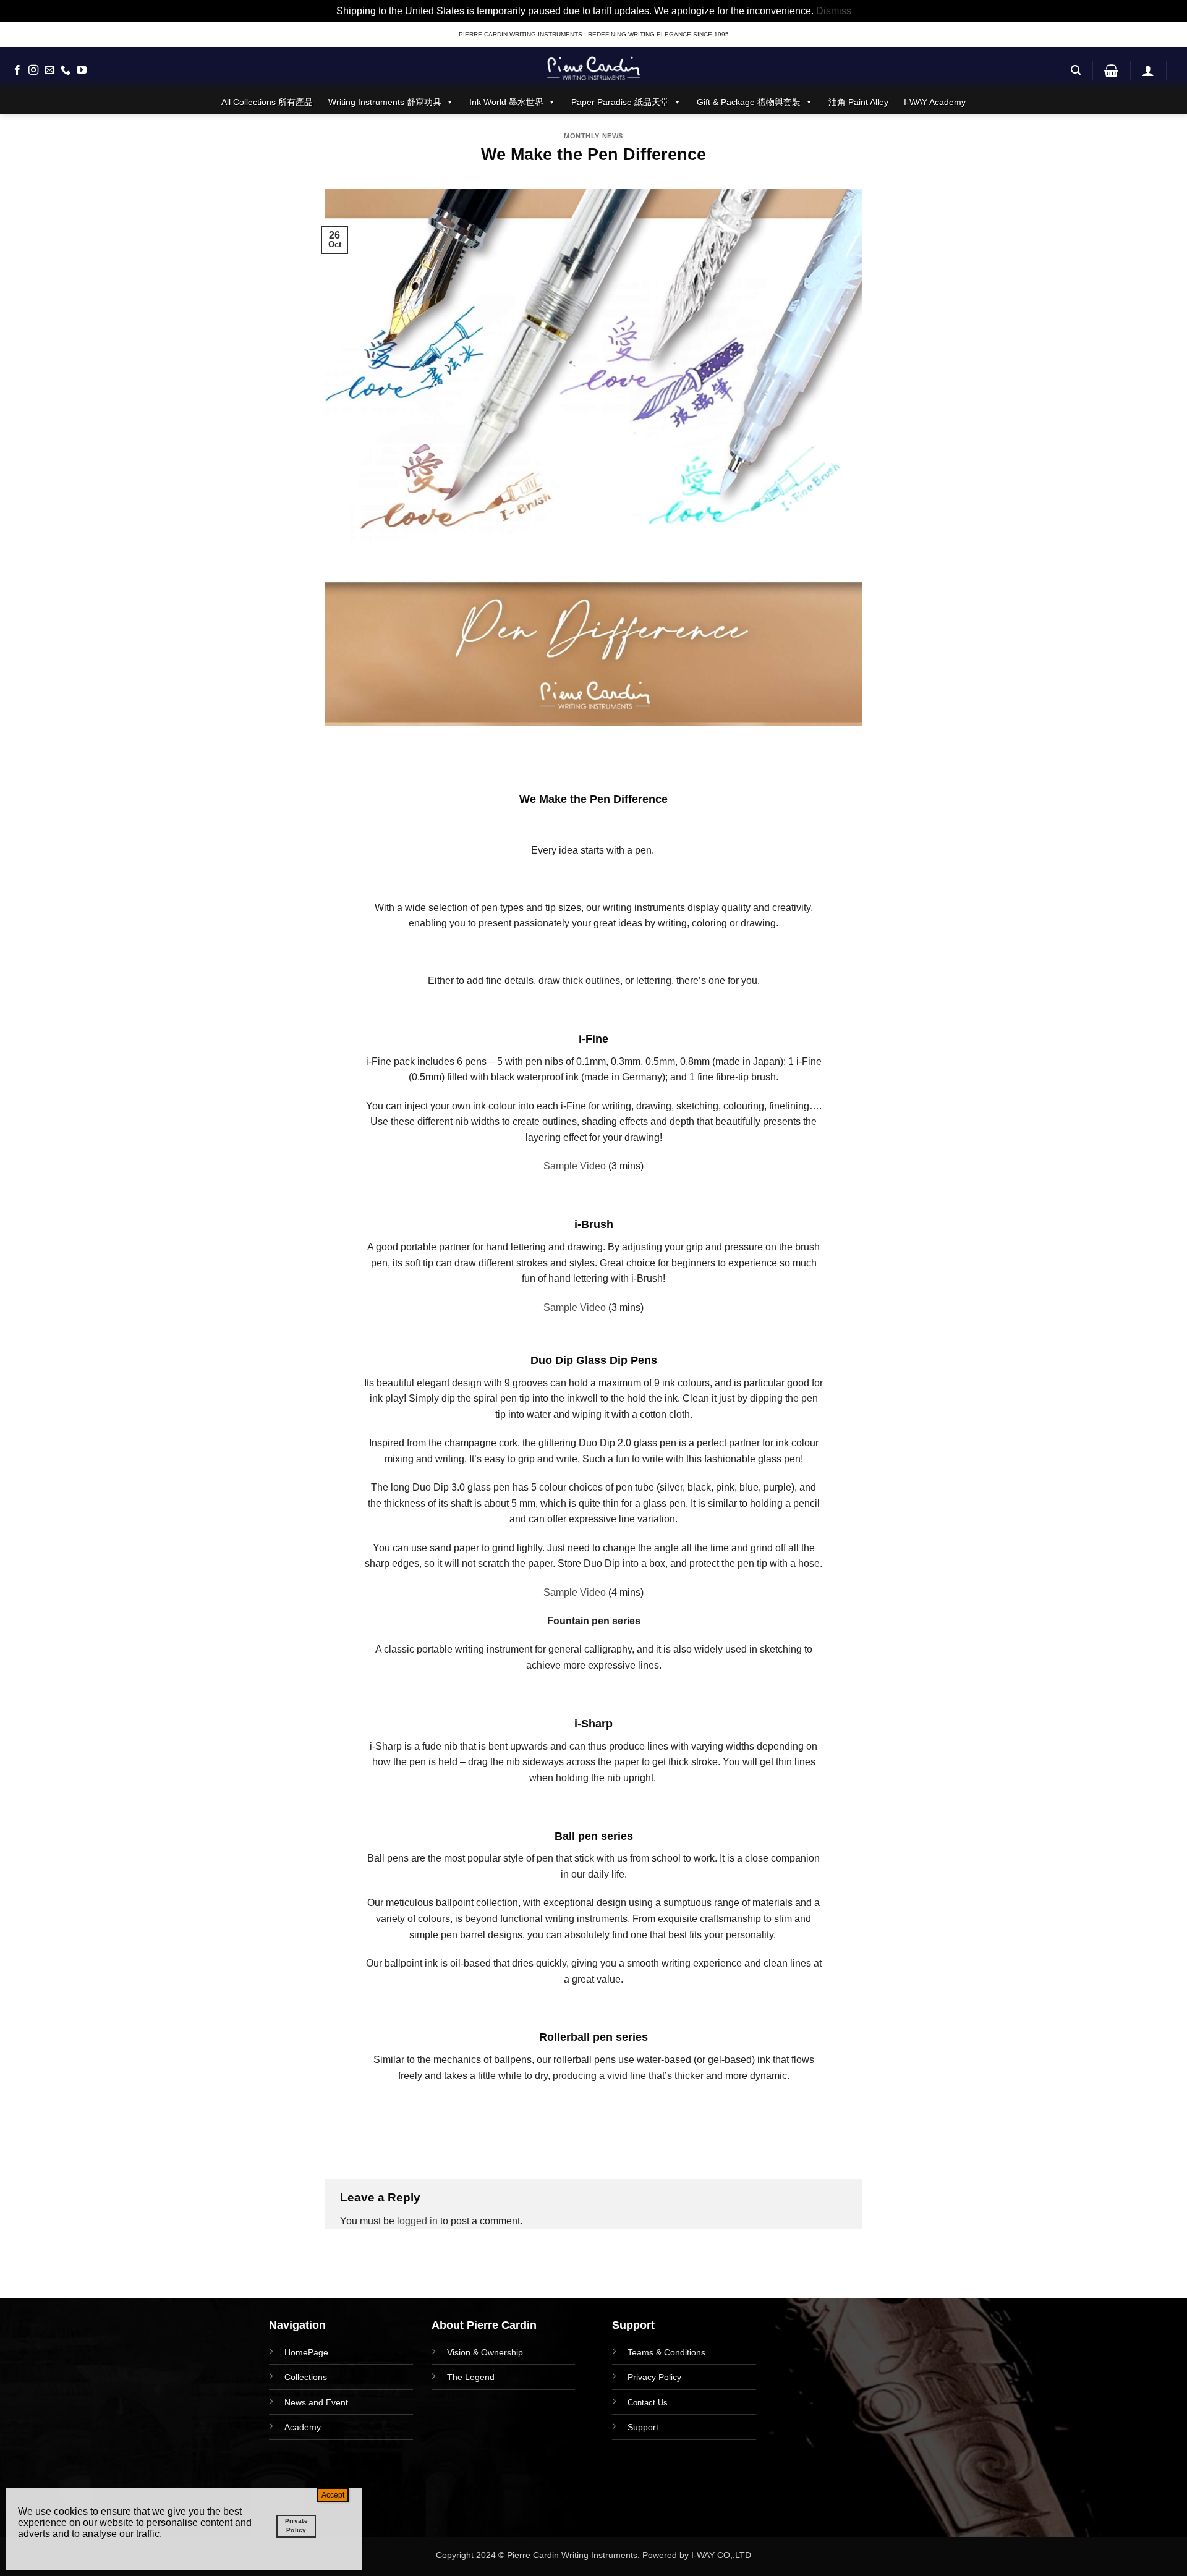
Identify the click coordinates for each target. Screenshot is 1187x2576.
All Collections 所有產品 (267, 102)
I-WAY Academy (935, 102)
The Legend (471, 2377)
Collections (306, 2377)
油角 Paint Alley (858, 102)
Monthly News (593, 136)
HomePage (306, 2352)
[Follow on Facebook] (17, 70)
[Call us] (66, 70)
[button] (1076, 70)
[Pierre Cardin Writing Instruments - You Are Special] (593, 68)
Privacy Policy (654, 2377)
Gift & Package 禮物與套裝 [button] (749, 102)
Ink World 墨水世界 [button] (506, 102)
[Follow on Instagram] (33, 70)
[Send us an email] (49, 70)
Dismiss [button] (834, 11)
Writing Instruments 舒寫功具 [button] (385, 102)
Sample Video (575, 1166)
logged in (417, 2221)
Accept (333, 2495)
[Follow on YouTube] (82, 70)
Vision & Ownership (485, 2352)
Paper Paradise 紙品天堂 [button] (620, 102)
